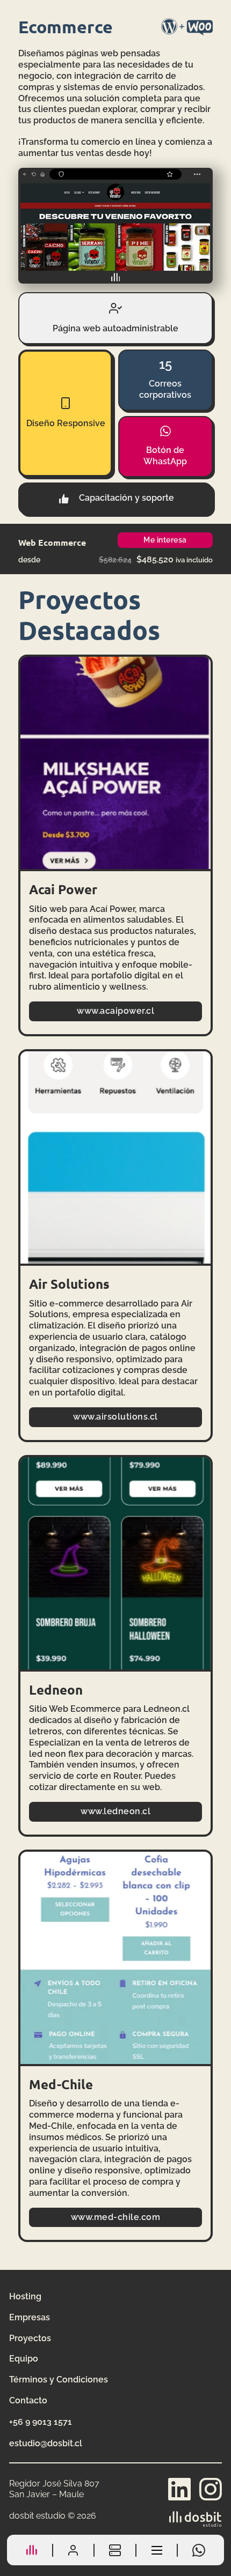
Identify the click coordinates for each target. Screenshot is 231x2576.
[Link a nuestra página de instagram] (211, 2489)
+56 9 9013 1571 (41, 2422)
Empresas (30, 2317)
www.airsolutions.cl (115, 1417)
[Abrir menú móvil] (157, 2550)
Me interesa (165, 540)
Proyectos (30, 2338)
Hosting (25, 2296)
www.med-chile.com (116, 2217)
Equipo (24, 2359)
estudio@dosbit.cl (46, 2443)
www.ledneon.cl (115, 1811)
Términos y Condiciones (59, 2380)
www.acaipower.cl (115, 1011)
